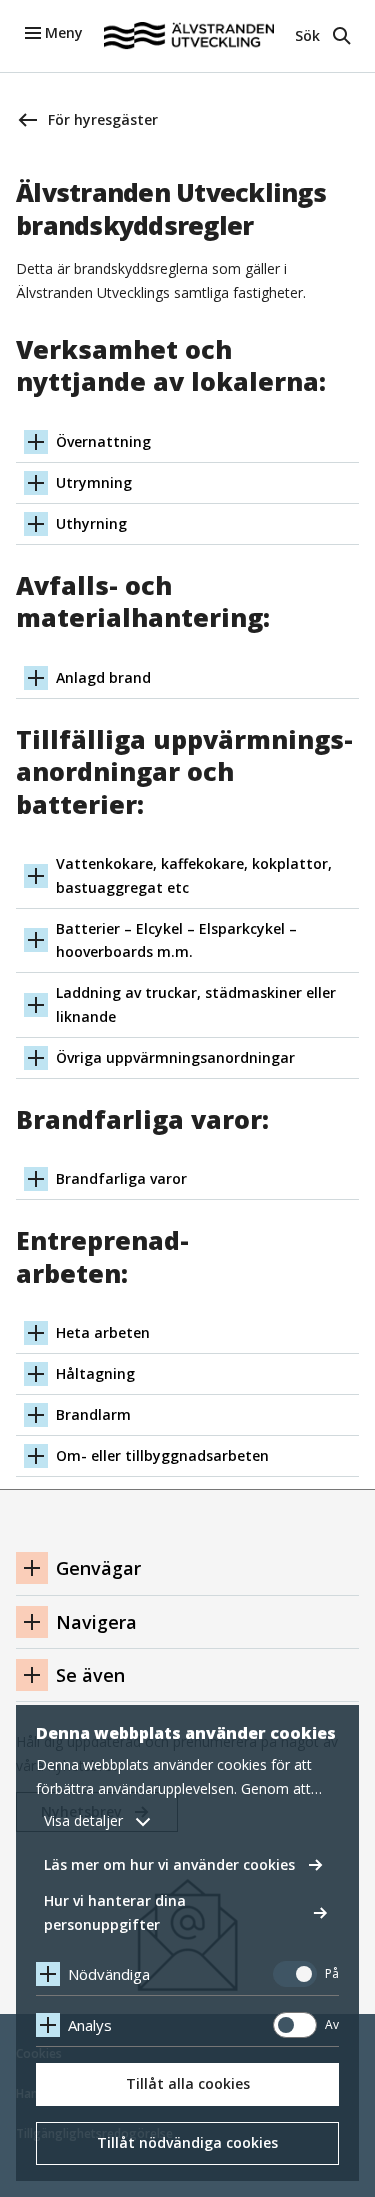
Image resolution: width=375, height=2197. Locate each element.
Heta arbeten (103, 1332)
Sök (307, 35)
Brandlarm (93, 1414)
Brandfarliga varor (121, 1178)
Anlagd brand (103, 677)
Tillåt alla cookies (188, 2083)
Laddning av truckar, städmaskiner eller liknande (196, 1004)
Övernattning (103, 441)
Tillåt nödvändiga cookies (187, 2142)
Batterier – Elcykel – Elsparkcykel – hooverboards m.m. (176, 940)
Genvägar (98, 1568)
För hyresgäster (103, 119)
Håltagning (95, 1373)
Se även (90, 1675)
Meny (64, 32)
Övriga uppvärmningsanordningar (175, 1057)
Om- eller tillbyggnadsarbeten (162, 1455)
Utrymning (94, 482)
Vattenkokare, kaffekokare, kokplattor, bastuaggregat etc (194, 875)
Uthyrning (91, 523)
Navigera (96, 1622)
